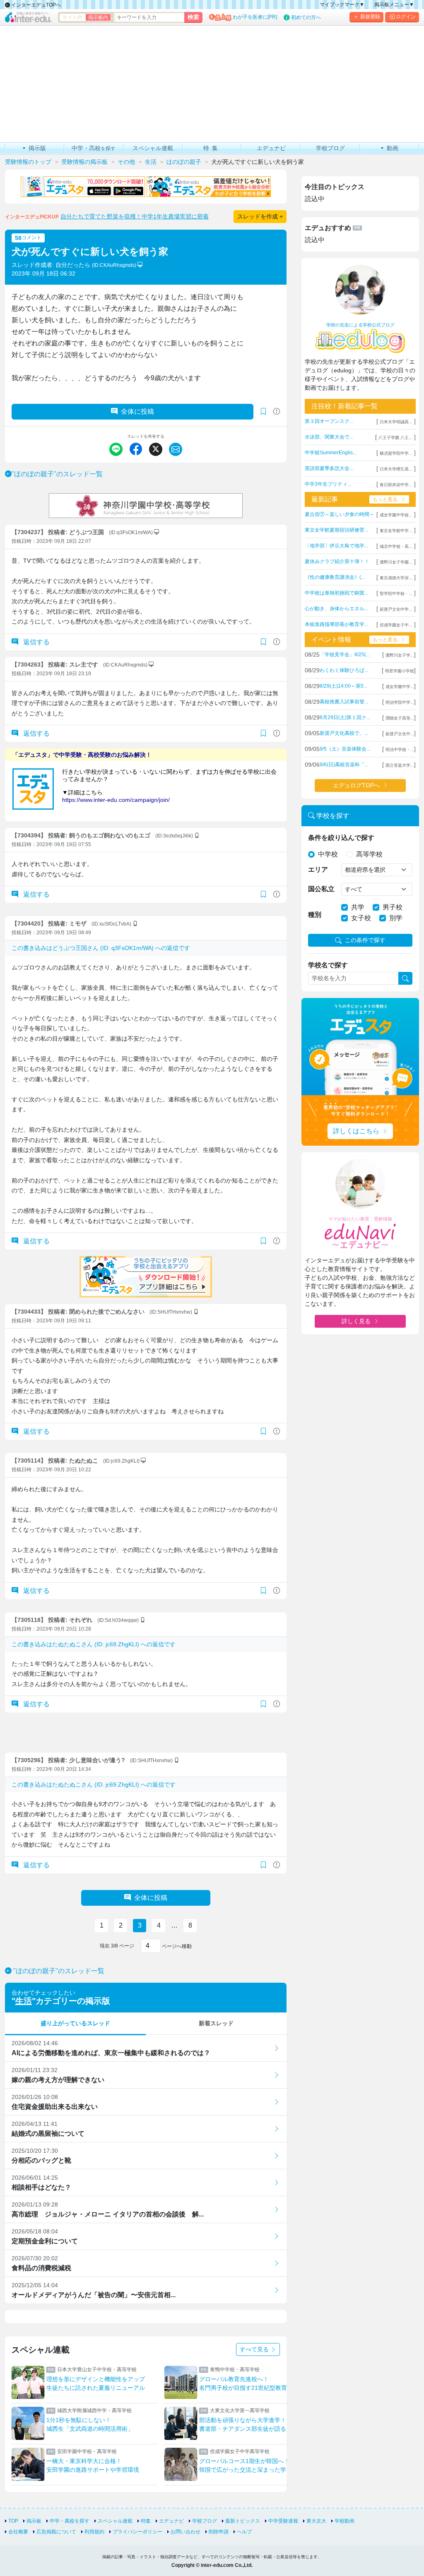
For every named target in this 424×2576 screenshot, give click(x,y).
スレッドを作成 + (260, 216)
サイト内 (72, 17)
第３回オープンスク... (329, 421)
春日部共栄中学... (396, 485)
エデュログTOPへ (356, 785)
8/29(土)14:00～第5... (343, 686)
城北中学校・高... (396, 546)
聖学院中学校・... (396, 594)
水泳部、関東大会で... (329, 437)
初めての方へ (306, 17)
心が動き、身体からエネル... (336, 609)
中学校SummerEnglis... (331, 453)
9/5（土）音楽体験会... (345, 749)
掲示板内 (98, 17)
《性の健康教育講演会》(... (335, 577)
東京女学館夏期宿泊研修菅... (336, 530)
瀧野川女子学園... (396, 562)
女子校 (361, 918)
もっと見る (385, 499)
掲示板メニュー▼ (394, 5)
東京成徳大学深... (396, 578)
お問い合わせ (185, 2532)
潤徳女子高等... (400, 718)
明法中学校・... (400, 750)
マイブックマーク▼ (342, 5)
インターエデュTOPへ (35, 5)
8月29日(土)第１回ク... (345, 717)
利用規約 (94, 2532)
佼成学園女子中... (396, 625)
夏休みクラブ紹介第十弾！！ (337, 561)
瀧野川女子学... (400, 655)
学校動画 (344, 2521)
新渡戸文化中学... (396, 609)
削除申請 (219, 2532)
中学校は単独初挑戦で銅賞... (336, 593)
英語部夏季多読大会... (329, 468)
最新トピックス (243, 2521)
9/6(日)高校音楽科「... (344, 765)
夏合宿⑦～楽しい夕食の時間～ (340, 514)
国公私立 (321, 889)
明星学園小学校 (400, 671)
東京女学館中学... (396, 531)
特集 (146, 2521)
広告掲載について (56, 2532)
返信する (36, 642)
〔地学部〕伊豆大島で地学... (336, 546)
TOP (13, 2521)
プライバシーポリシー (137, 2532)
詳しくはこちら (356, 1131)
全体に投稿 (137, 411)
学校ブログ (205, 2521)
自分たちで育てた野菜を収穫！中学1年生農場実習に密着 (135, 216)
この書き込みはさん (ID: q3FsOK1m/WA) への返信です (101, 948)
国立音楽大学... (400, 765)
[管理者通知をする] (277, 411)
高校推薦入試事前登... (344, 702)
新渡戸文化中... (400, 734)
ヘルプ (244, 2532)
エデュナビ (171, 2521)
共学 (358, 907)
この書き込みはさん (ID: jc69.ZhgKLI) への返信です (94, 1644)
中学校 (328, 854)
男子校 (393, 907)
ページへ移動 (176, 1946)
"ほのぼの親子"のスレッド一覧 (57, 474)
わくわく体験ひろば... (344, 670)
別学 (396, 918)
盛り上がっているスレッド (75, 2023)
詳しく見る (356, 1321)
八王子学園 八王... (395, 438)
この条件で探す (365, 940)
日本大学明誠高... (396, 422)
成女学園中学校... (396, 515)
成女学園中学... (400, 687)
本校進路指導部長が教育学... (336, 624)
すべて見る (255, 2349)
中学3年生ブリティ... (328, 484)
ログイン (406, 17)
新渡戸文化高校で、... (344, 733)
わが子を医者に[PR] (255, 17)
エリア (318, 869)
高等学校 (369, 854)
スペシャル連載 (115, 2521)
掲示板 (34, 2521)
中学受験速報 (283, 2521)
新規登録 (370, 17)
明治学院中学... (400, 702)
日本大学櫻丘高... (396, 469)
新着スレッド (216, 2023)
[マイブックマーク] (263, 642)
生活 (24, 2001)
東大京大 (316, 2521)
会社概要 (18, 2532)
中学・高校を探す (70, 2521)
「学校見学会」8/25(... (345, 655)
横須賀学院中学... (396, 453)
